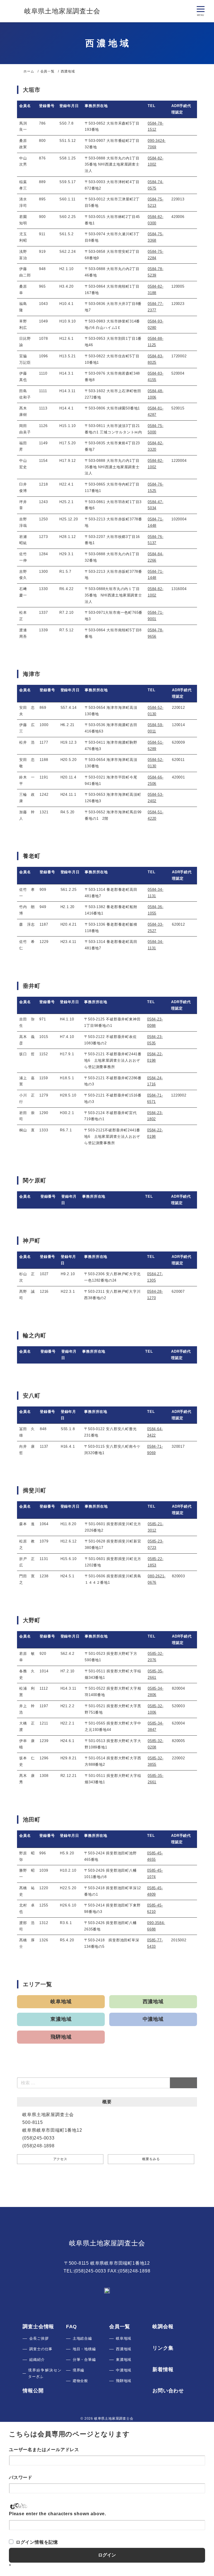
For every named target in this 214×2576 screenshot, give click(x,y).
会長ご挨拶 (39, 2338)
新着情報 (163, 2369)
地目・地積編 (84, 2349)
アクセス (60, 2159)
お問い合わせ (168, 2391)
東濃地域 (61, 2019)
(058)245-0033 (90, 2271)
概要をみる (151, 2159)
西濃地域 (153, 2002)
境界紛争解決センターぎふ (45, 2373)
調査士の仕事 (41, 2349)
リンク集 (163, 2348)
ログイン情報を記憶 (37, 2542)
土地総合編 (82, 2338)
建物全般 (80, 2381)
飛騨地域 (61, 2037)
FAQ (71, 2327)
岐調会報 (163, 2327)
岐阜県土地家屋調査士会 (107, 2243)
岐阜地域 (61, 2002)
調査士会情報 (38, 2327)
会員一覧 (120, 2327)
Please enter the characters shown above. (58, 2514)
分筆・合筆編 (84, 2360)
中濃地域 (153, 2019)
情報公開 (33, 2391)
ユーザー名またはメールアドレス (44, 2450)
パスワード (21, 2477)
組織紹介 (37, 2360)
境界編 (78, 2370)
